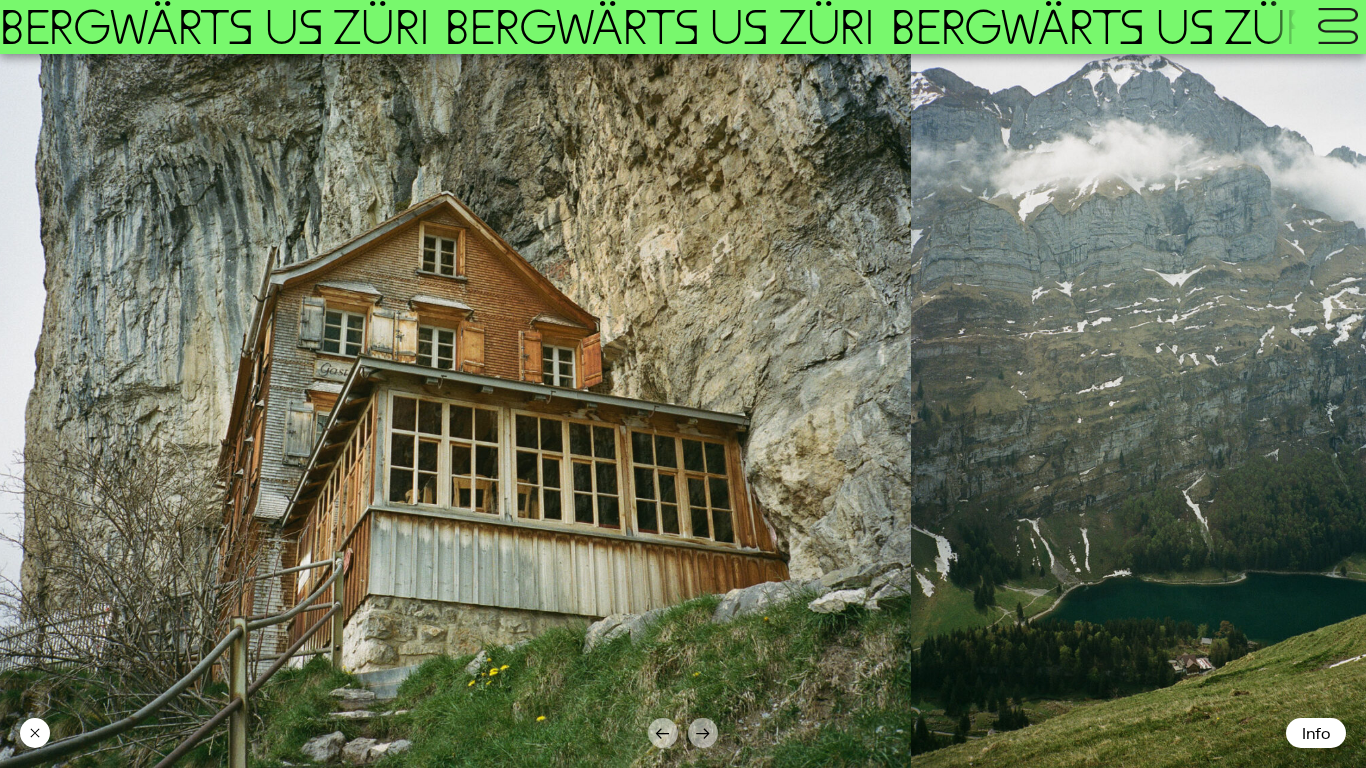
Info (1316, 734)
